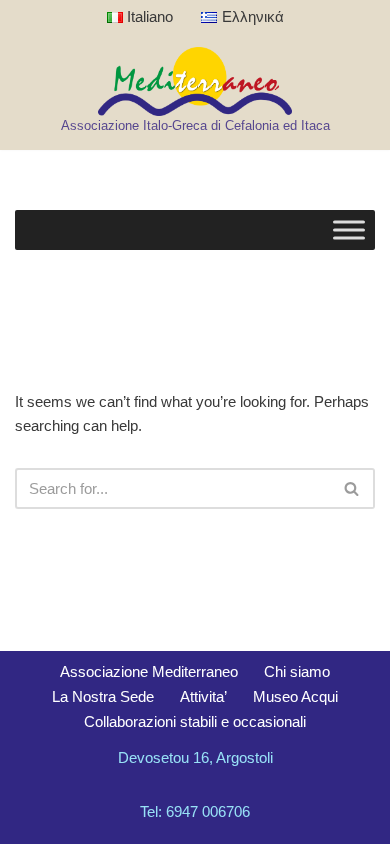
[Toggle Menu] (349, 230)
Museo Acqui (295, 696)
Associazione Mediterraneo (149, 671)
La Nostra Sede (103, 696)
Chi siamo (297, 671)
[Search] (352, 488)
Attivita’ (203, 696)
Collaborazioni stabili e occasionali (195, 721)
